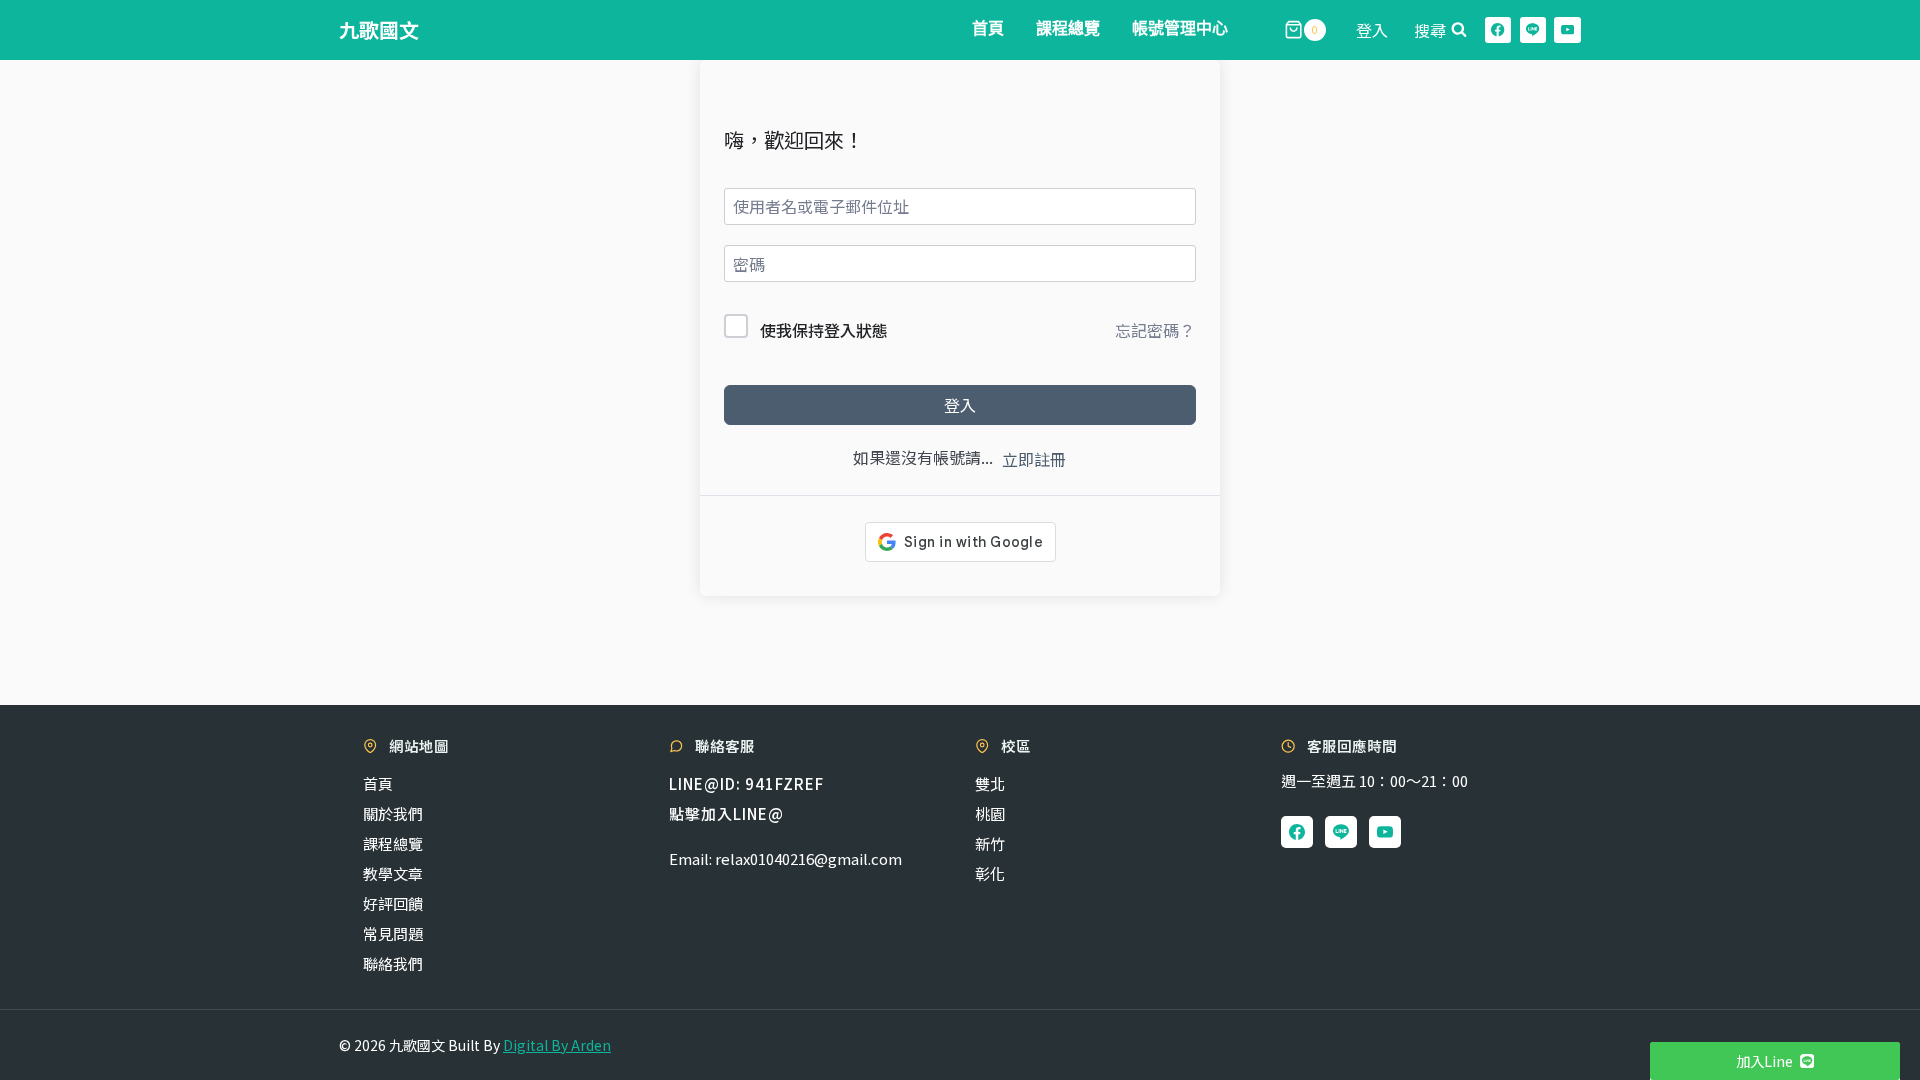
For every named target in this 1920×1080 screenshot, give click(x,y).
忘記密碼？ (1155, 330)
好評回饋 (393, 903)
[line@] (1533, 30)
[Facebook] (1498, 30)
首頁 (988, 29)
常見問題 (393, 933)
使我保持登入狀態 (824, 330)
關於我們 (393, 813)
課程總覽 (1068, 29)
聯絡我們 (393, 963)
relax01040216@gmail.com (808, 858)
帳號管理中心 (1180, 29)
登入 (960, 405)
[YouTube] (1567, 30)
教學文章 (393, 873)
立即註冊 (1034, 459)
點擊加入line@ (726, 813)
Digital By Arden (557, 1045)
